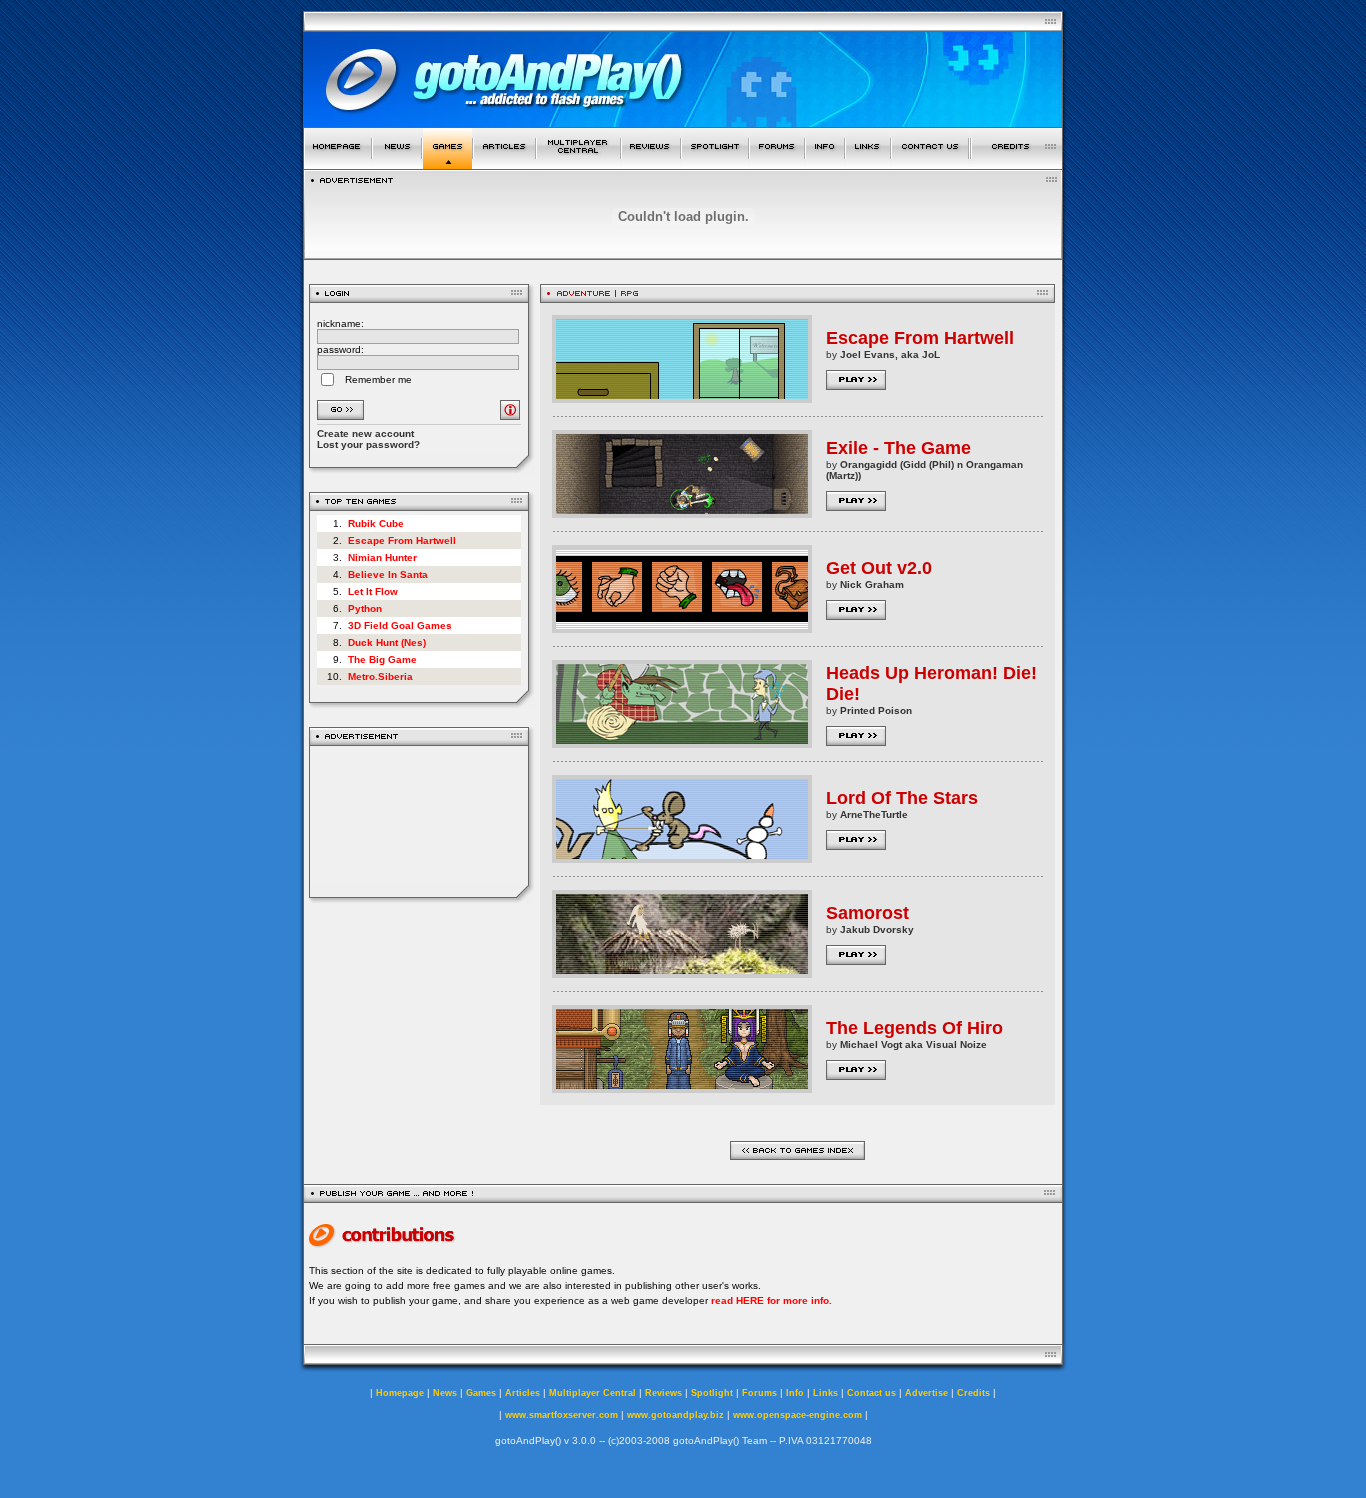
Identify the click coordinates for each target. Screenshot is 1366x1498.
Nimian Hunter (382, 557)
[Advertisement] (419, 821)
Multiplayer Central (592, 1393)
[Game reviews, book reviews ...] (651, 163)
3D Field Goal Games (400, 625)
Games (481, 1393)
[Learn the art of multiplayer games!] (578, 163)
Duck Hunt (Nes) (387, 642)
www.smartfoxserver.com (561, 1415)
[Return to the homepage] (337, 163)
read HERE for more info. (771, 1300)
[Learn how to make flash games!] (504, 163)
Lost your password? (368, 444)
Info (795, 1393)
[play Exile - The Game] (682, 512)
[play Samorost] (682, 972)
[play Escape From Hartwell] (682, 397)
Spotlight (712, 1393)
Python (365, 608)
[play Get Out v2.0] (682, 627)
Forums (759, 1393)
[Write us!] (930, 163)
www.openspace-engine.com (797, 1415)
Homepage (400, 1393)
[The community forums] (777, 163)
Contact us (871, 1393)
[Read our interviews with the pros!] (715, 163)
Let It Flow (373, 591)
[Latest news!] (397, 163)
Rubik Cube (376, 523)
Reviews (663, 1393)
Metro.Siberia (380, 676)
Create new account (365, 433)
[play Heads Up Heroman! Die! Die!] (682, 742)
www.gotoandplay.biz (675, 1415)
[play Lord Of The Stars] (682, 857)
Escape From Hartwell (402, 540)
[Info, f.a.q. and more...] (825, 163)
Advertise (926, 1393)
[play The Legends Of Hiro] (682, 1087)
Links (825, 1393)
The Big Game (382, 659)
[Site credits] (1017, 163)
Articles (522, 1393)
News (445, 1393)
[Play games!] (447, 163)
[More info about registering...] (510, 414)
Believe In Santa (388, 574)
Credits (973, 1393)
